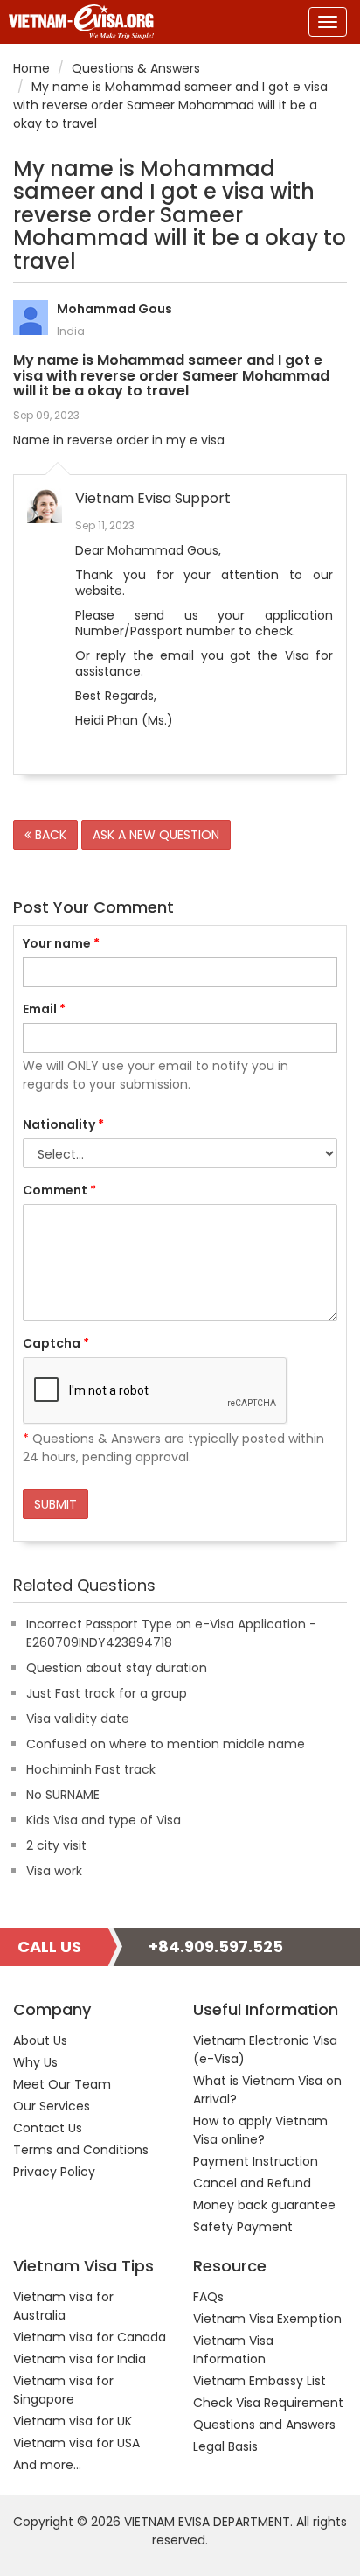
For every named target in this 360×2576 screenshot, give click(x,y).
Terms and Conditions (81, 2150)
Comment (59, 1190)
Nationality (63, 1124)
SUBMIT (55, 1504)
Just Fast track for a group (107, 1693)
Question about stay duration (117, 1668)
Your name (61, 943)
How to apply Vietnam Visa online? (260, 2130)
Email (44, 1009)
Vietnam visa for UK (73, 2421)
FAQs (208, 2297)
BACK (49, 835)
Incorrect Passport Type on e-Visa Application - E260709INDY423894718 (171, 1633)
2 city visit (56, 1845)
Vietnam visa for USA (76, 2443)
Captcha (56, 1343)
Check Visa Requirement (268, 2403)
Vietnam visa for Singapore (63, 2390)
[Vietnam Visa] (77, 22)
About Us (40, 2040)
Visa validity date (78, 1718)
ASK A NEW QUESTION (156, 835)
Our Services (52, 2106)
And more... (47, 2465)
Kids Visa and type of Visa (104, 1820)
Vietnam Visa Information (233, 2350)
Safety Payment (243, 2227)
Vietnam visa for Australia (63, 2306)
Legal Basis (225, 2446)
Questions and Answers (264, 2425)
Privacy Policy (54, 2172)
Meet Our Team (62, 2084)
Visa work (54, 1871)
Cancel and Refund (252, 2183)
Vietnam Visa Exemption (267, 2319)
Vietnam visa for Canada (90, 2337)
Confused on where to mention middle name (166, 1744)
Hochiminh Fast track (91, 1769)
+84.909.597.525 (216, 1946)
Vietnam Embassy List (260, 2381)
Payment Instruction (256, 2161)
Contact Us (48, 2128)
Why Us (35, 2062)
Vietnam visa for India (80, 2359)
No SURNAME (63, 1795)
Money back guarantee (264, 2205)
